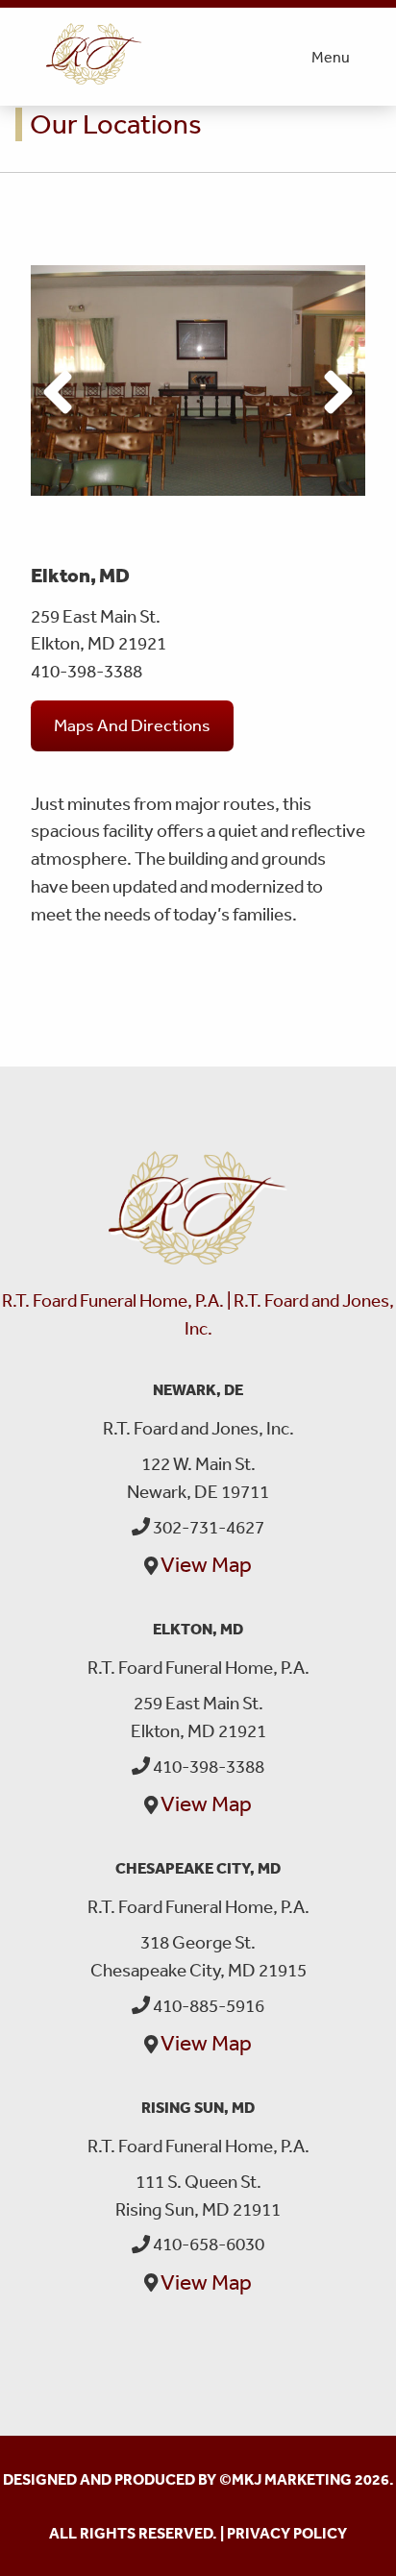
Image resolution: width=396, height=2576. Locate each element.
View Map (206, 1564)
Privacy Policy (287, 2533)
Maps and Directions (132, 724)
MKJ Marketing (292, 2479)
